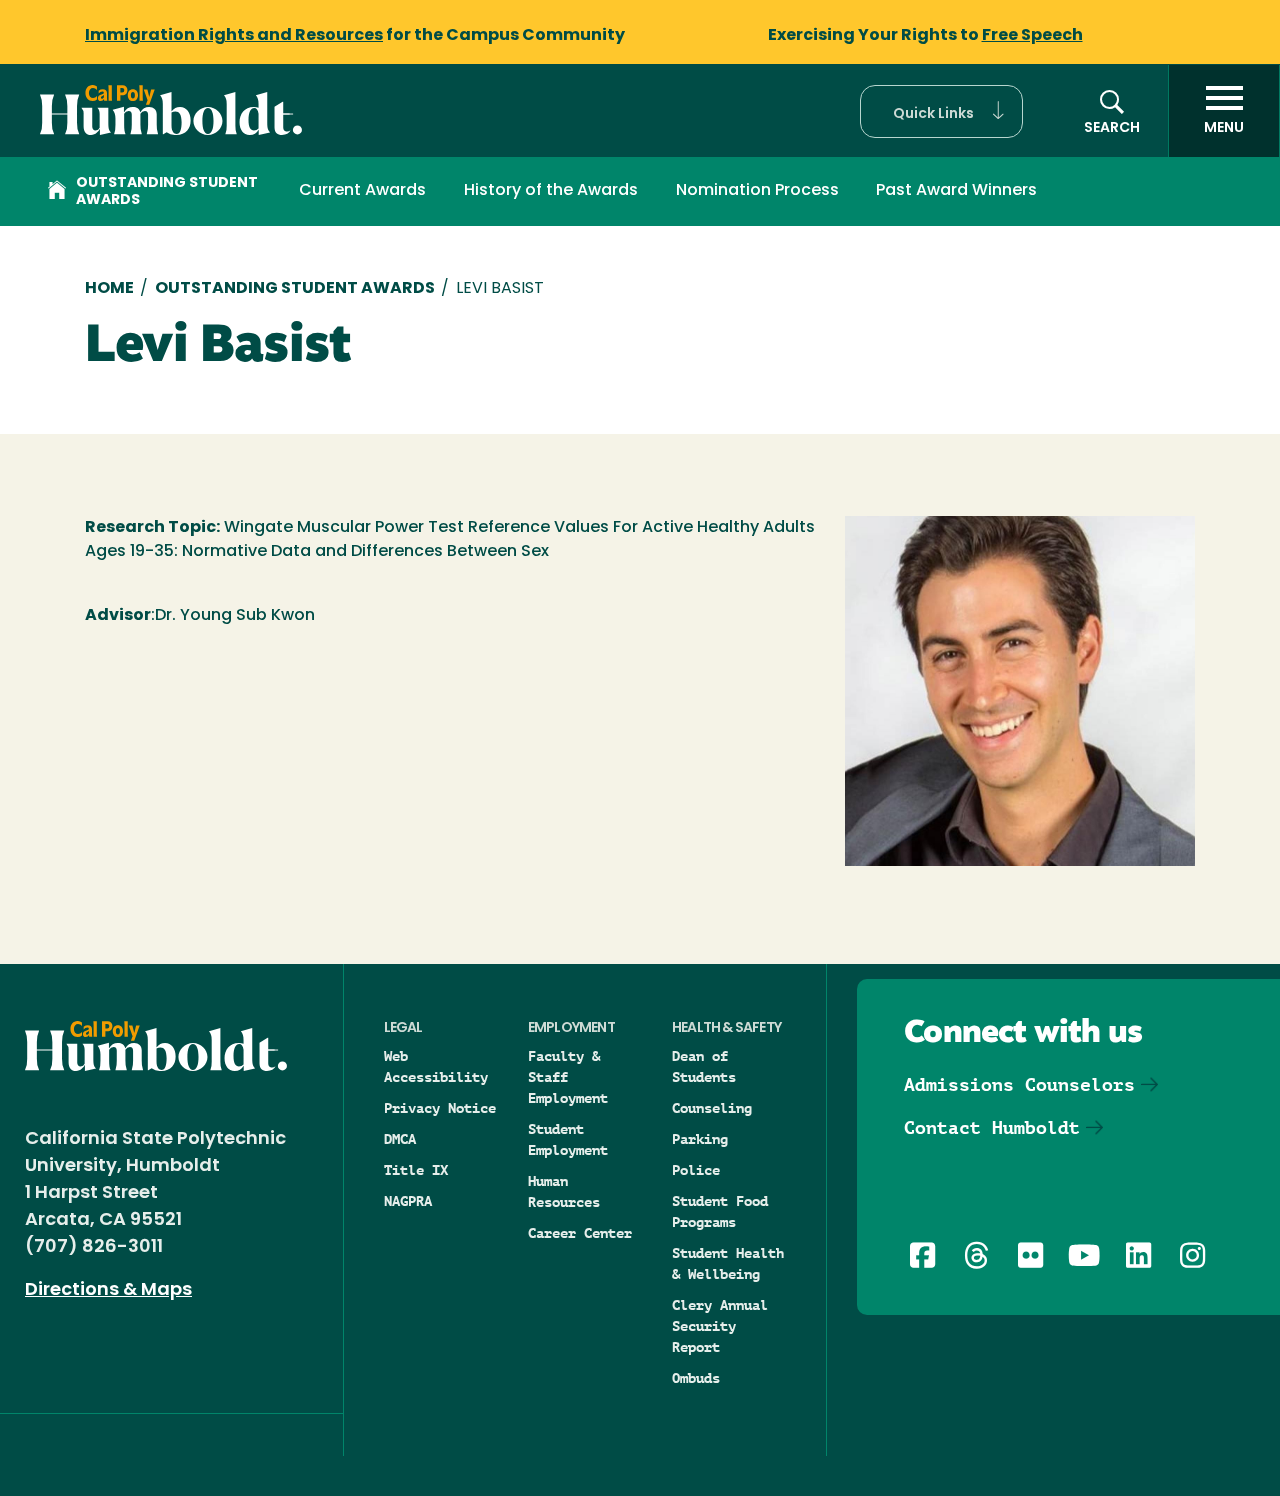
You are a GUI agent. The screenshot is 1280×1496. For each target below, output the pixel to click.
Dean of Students (704, 1066)
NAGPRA (408, 1201)
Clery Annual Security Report (720, 1326)
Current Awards (362, 191)
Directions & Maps (108, 1291)
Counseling (712, 1108)
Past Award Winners (956, 191)
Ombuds (696, 1378)
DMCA (400, 1139)
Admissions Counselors (1019, 1084)
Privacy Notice (440, 1108)
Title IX (416, 1170)
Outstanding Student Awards (167, 192)
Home (109, 289)
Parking (700, 1139)
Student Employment (568, 1139)
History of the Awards (551, 191)
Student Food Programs (720, 1211)
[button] (941, 111)
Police (696, 1170)
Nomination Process (757, 191)
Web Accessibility (436, 1066)
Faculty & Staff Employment (568, 1077)
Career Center (580, 1233)
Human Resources (564, 1191)
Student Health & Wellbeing (728, 1263)
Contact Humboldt (992, 1127)
